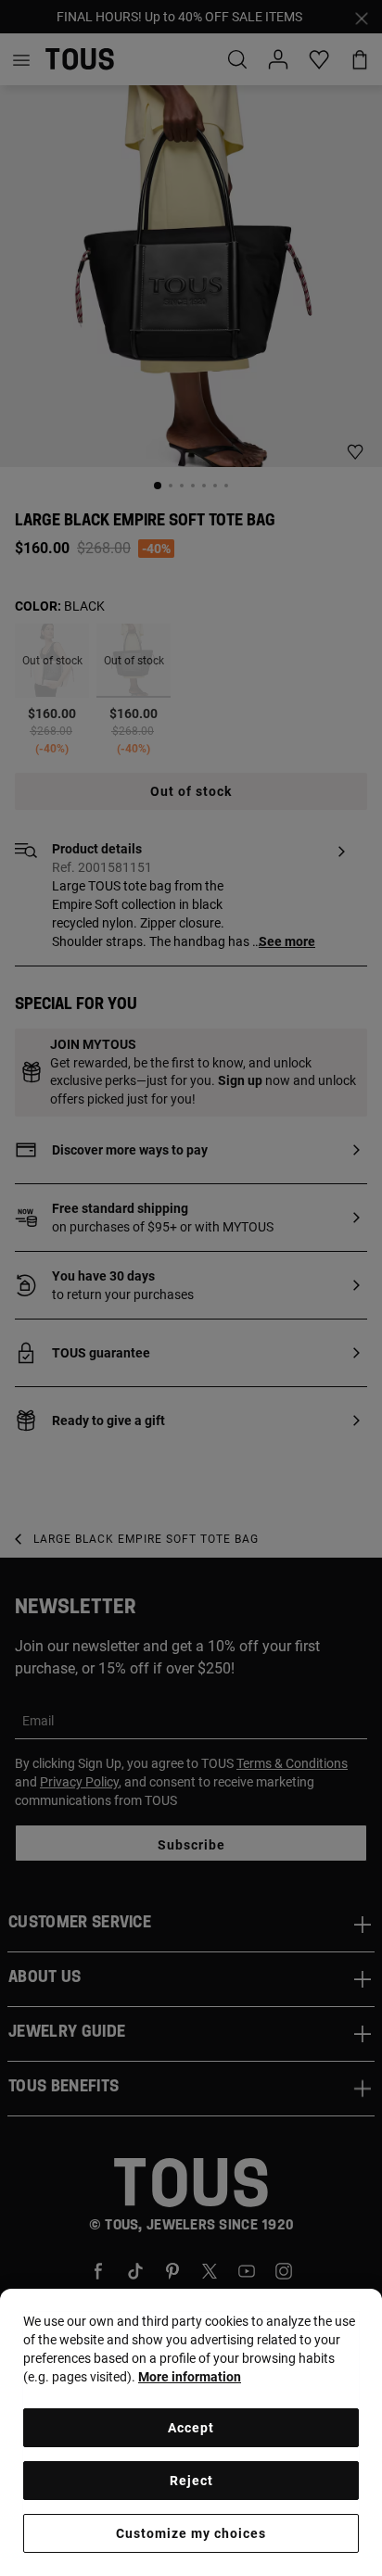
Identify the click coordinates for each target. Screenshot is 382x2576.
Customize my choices (191, 2533)
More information (190, 2377)
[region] (191, 2432)
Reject (191, 2481)
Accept (191, 2428)
